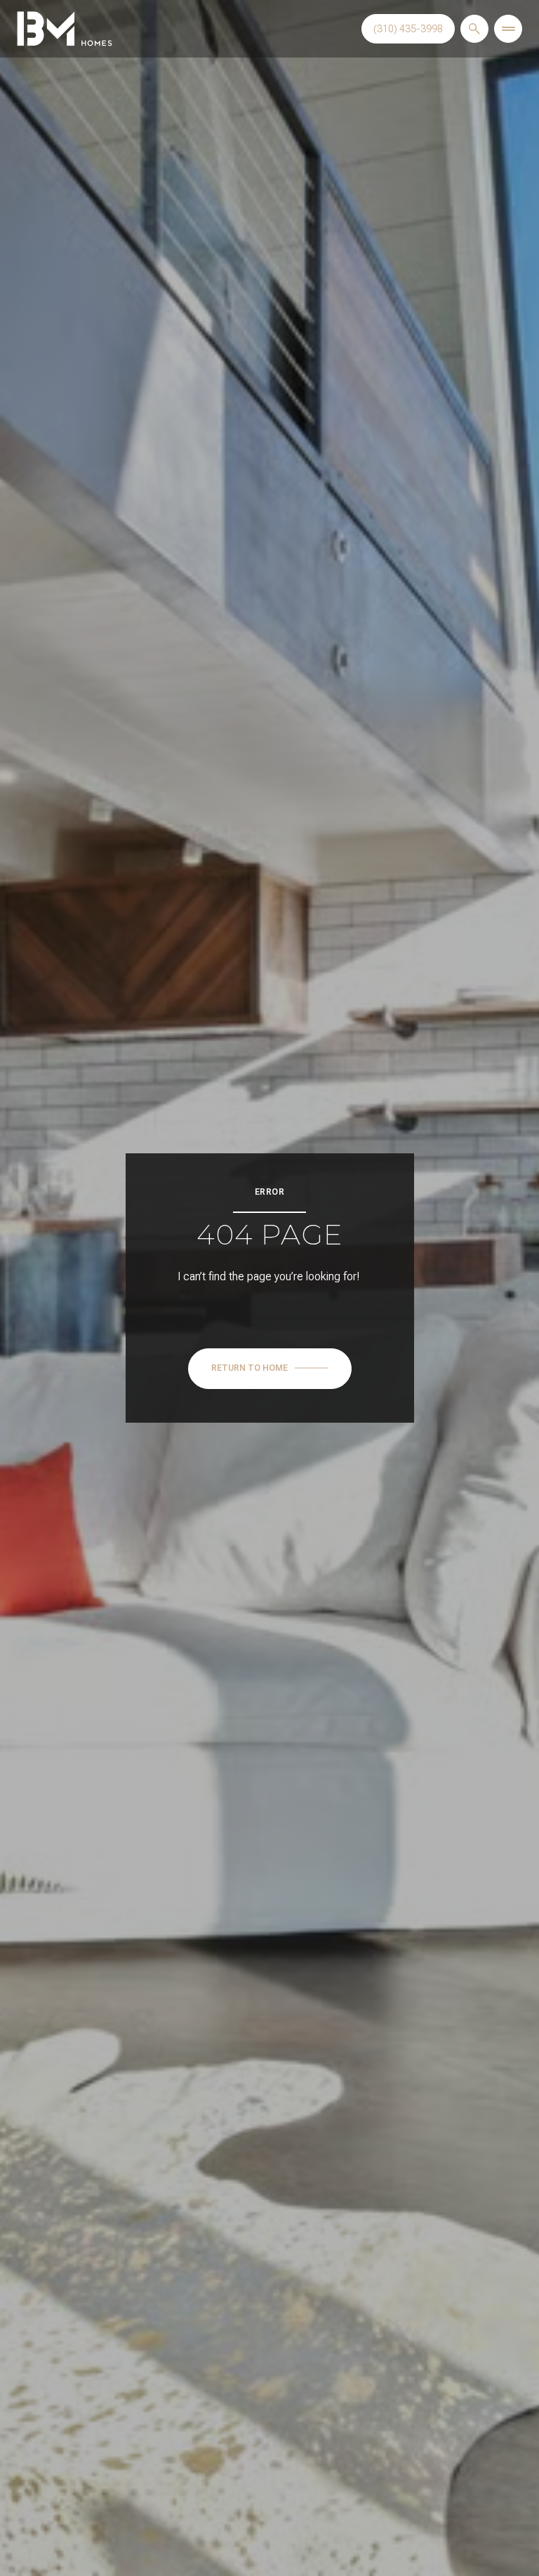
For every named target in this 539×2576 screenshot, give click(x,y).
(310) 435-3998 (408, 29)
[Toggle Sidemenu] (508, 29)
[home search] (474, 29)
